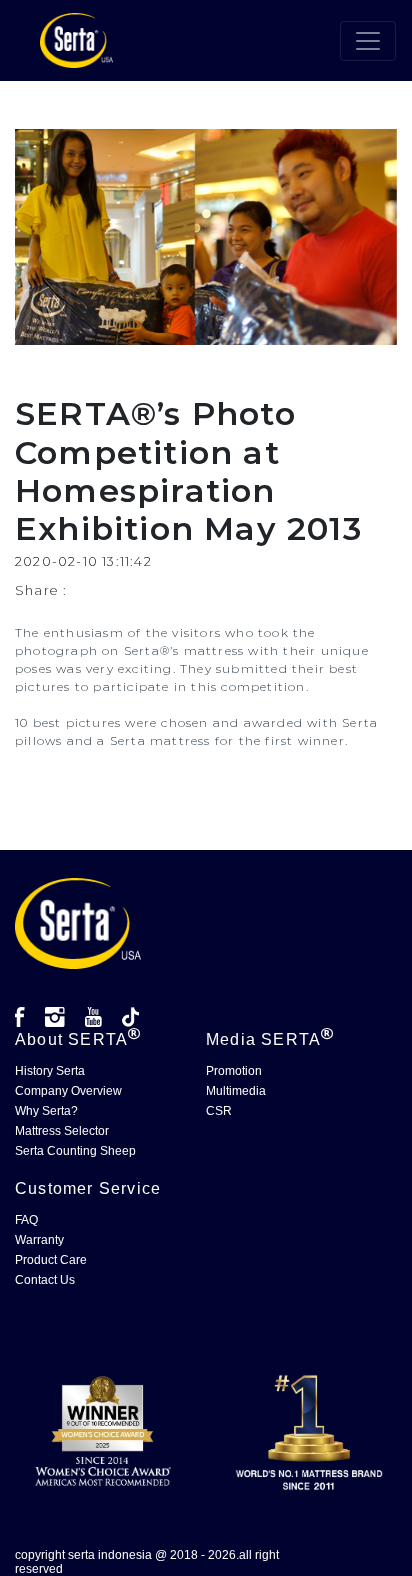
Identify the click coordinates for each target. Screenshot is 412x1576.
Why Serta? (46, 1111)
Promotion (234, 1071)
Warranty (39, 1240)
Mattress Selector (62, 1131)
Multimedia (236, 1091)
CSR (219, 1111)
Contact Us (45, 1280)
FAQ (26, 1220)
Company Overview (68, 1091)
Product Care (51, 1260)
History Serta (50, 1071)
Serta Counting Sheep (75, 1151)
